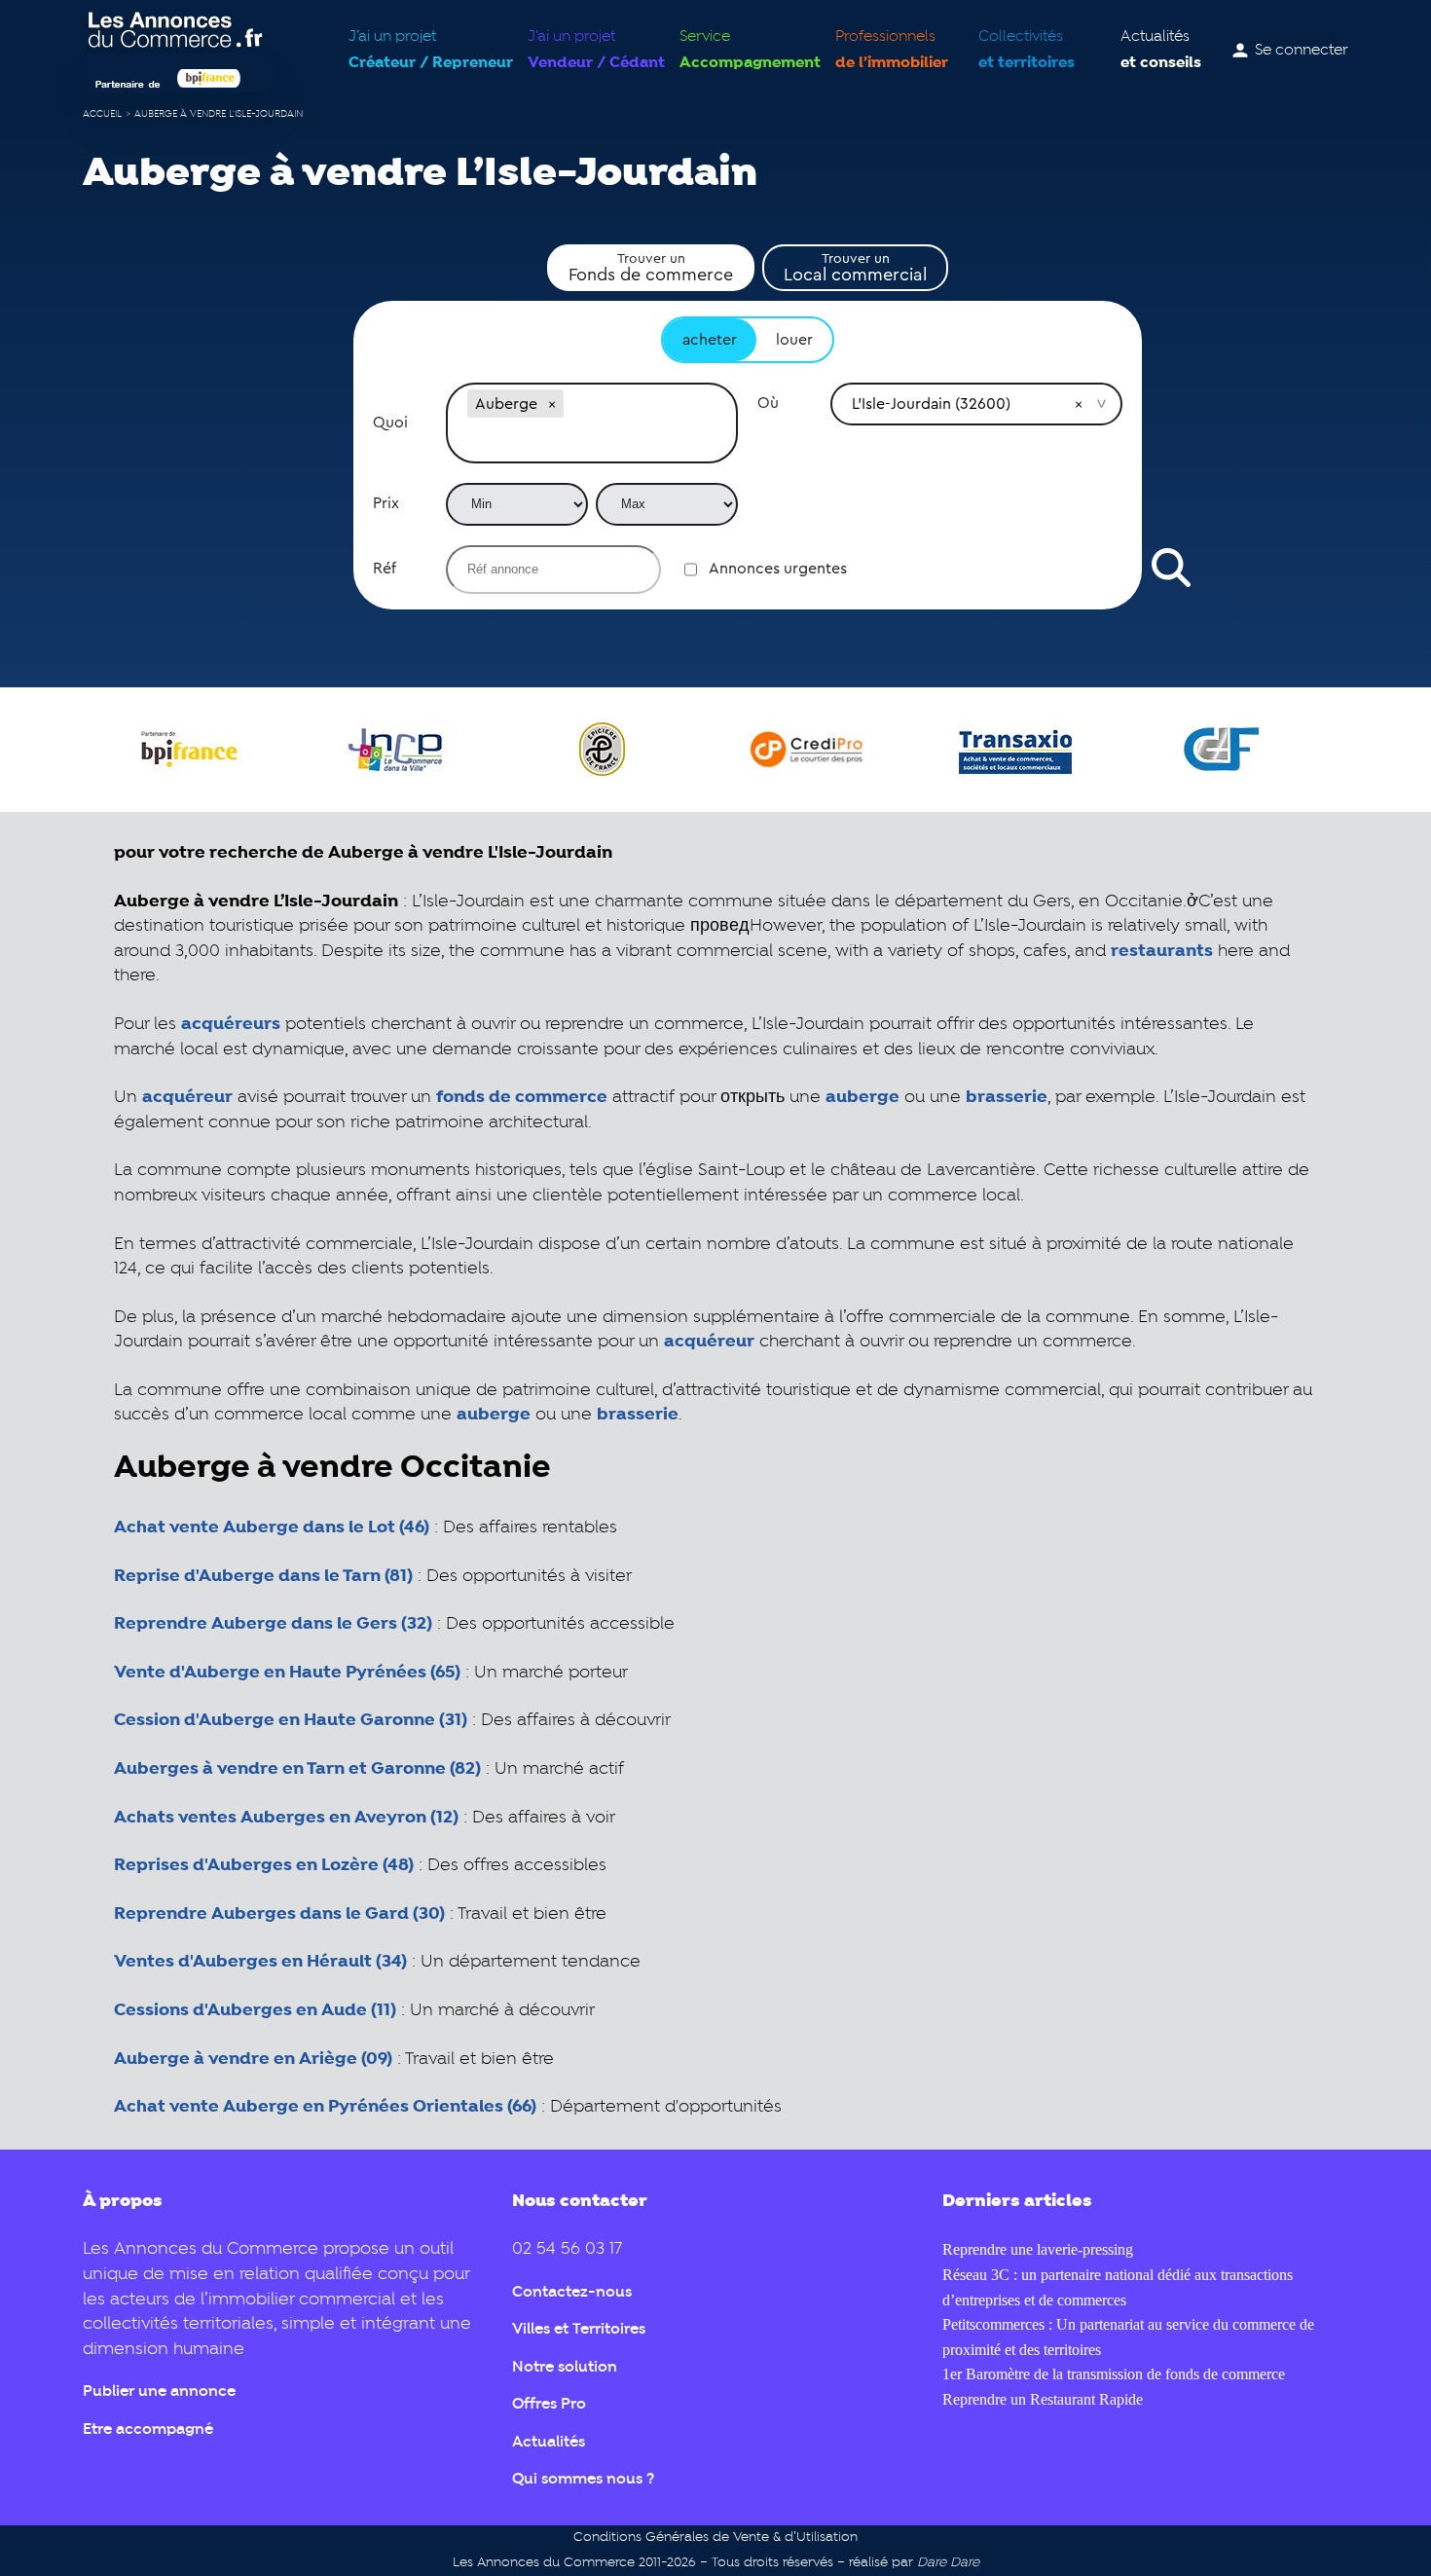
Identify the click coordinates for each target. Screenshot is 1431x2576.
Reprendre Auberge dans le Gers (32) (273, 1624)
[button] (552, 404)
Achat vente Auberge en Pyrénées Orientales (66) (325, 2107)
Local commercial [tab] (855, 268)
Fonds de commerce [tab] (651, 268)
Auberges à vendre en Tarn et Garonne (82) (297, 1769)
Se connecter (1302, 51)
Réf (385, 569)
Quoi (390, 423)
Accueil (102, 114)
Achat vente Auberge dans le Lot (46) (272, 1527)
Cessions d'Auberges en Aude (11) (255, 2010)
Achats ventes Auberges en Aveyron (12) (286, 1818)
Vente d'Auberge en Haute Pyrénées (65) (287, 1673)
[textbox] (592, 442)
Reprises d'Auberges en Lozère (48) (264, 1865)
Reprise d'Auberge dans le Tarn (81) (263, 1576)
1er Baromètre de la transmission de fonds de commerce (1114, 2374)
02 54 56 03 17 (567, 2249)
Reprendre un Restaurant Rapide (1043, 2399)
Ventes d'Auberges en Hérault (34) (260, 1962)
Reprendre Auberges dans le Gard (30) (279, 1914)
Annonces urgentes (778, 569)
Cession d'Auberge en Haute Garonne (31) (291, 1720)
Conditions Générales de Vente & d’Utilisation (715, 2538)
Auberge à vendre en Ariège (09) (253, 2059)
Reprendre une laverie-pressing (1038, 2249)
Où (768, 403)
